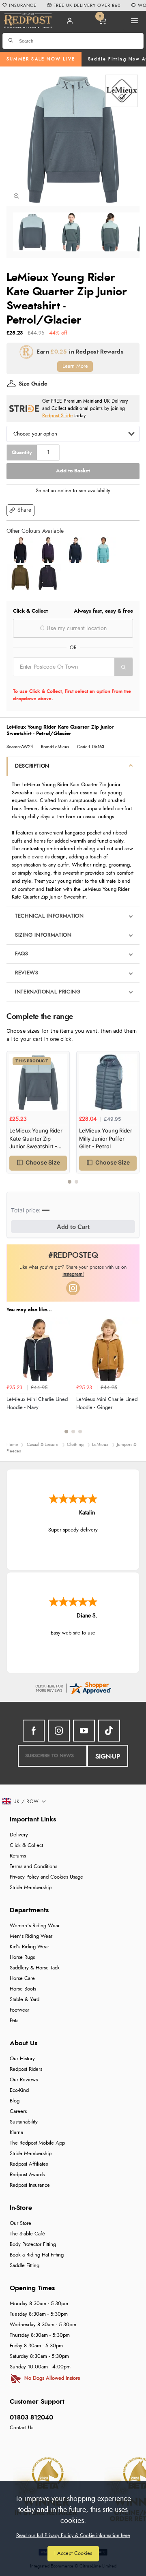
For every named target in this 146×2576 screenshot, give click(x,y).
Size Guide (33, 384)
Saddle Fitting (25, 2266)
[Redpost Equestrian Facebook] (34, 1731)
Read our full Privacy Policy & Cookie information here (73, 2535)
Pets (14, 2021)
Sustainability (24, 2122)
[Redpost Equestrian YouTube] (84, 1731)
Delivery (19, 1835)
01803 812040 (31, 2417)
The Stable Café (27, 2234)
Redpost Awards (27, 2175)
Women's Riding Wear (35, 1926)
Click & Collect (26, 1846)
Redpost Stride (57, 416)
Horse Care (22, 1979)
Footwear (19, 2010)
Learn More (75, 366)
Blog (15, 2101)
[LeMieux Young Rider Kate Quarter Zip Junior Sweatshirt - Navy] (75, 550)
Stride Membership (31, 1888)
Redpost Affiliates (29, 2164)
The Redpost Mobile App (37, 2143)
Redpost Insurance (30, 2185)
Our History (22, 2059)
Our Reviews (24, 2080)
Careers (18, 2112)
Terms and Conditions (33, 1867)
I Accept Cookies (73, 2553)
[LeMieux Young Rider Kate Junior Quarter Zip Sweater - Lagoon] (103, 550)
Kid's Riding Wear (29, 1947)
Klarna (16, 2133)
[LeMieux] (122, 91)
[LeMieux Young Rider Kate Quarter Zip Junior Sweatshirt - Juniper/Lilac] (48, 550)
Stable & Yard (25, 2000)
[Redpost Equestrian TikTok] (109, 1731)
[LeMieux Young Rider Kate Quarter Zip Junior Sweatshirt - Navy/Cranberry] (20, 550)
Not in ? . (65, 682)
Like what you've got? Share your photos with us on (73, 1271)
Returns (18, 1856)
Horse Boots (23, 1989)
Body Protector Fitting (33, 2245)
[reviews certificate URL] (73, 1687)
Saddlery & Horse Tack (35, 1968)
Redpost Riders (26, 2069)
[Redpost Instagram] (73, 1288)
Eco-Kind (19, 2090)
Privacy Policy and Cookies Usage (46, 1877)
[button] (20, 510)
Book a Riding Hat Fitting (37, 2255)
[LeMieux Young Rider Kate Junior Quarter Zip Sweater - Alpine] (20, 577)
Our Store (20, 2223)
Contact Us (21, 2428)
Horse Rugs (22, 1957)
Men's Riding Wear (31, 1936)
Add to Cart (73, 1227)
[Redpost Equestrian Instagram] (59, 1731)
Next (132, 1122)
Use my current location (76, 628)
